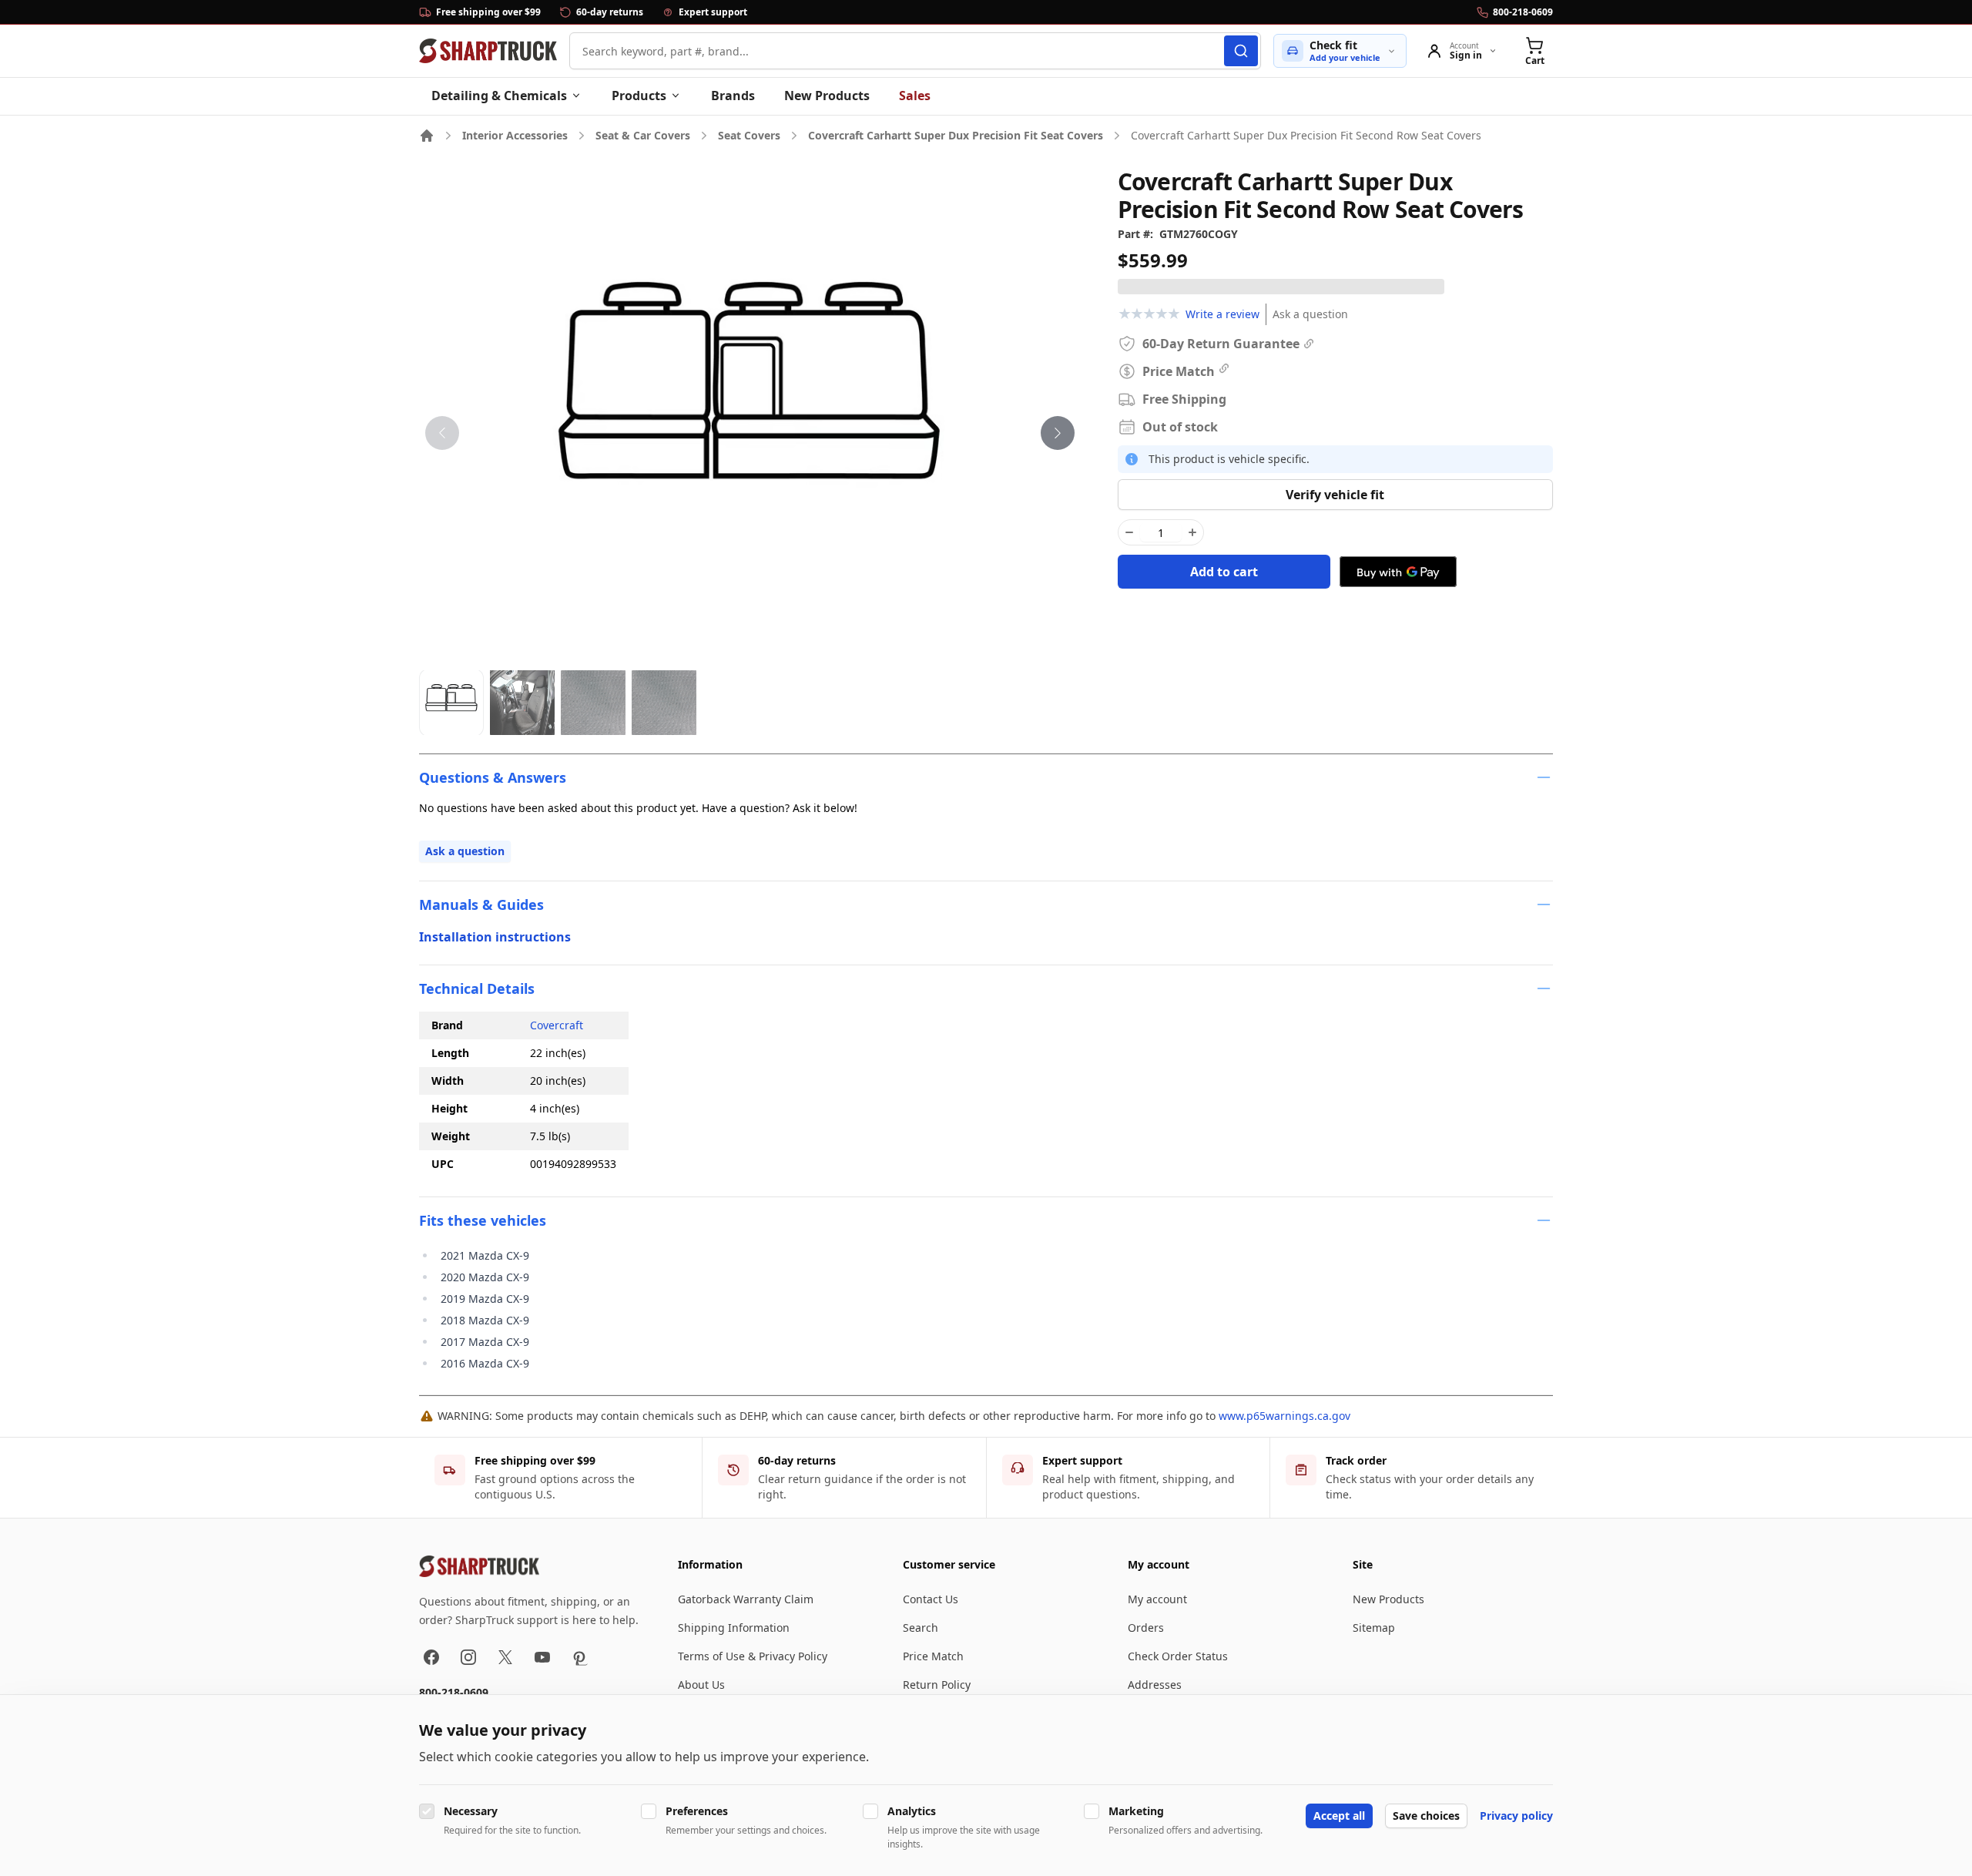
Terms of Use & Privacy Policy (753, 1656)
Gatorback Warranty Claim (746, 1599)
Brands (733, 96)
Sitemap (1374, 1628)
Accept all (1339, 1816)
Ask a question (1310, 314)
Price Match (933, 1656)
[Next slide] (1058, 433)
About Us (701, 1685)
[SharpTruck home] (488, 51)
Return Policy (937, 1685)
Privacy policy (1516, 1816)
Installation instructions (495, 937)
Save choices (1426, 1816)
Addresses (1155, 1685)
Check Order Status (1178, 1656)
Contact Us (931, 1599)
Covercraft (557, 1025)
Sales (915, 96)
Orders (1146, 1628)
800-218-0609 (454, 1692)
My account (1157, 1599)
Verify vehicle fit (1335, 495)
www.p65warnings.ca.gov (1284, 1416)
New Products (827, 96)
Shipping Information (734, 1628)
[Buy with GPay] (1398, 572)
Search (921, 1628)
